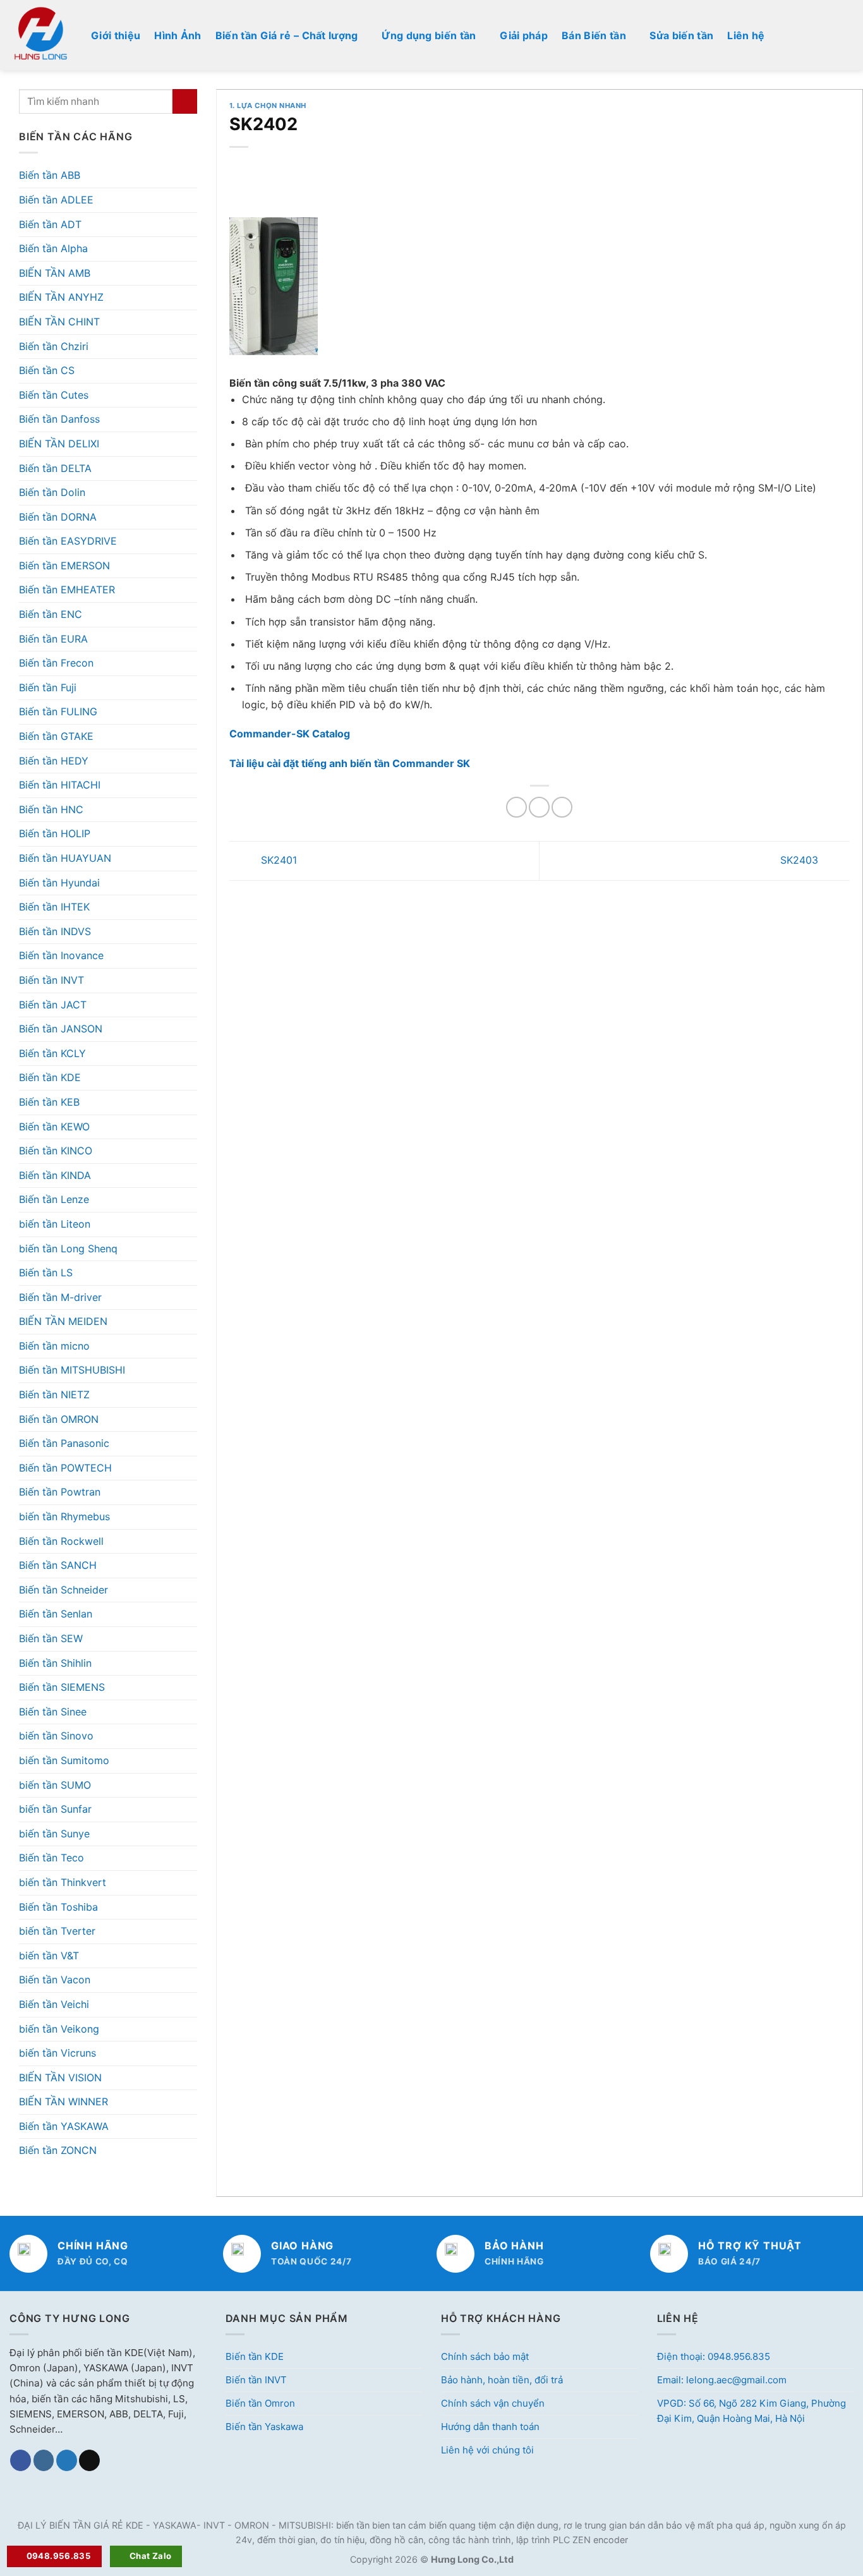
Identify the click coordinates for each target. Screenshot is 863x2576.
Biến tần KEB (49, 1102)
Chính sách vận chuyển (493, 2403)
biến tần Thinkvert (63, 1882)
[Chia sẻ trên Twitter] (539, 807)
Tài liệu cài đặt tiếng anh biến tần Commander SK (350, 763)
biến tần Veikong (59, 2029)
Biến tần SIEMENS (62, 1687)
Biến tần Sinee (53, 1712)
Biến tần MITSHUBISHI (72, 1370)
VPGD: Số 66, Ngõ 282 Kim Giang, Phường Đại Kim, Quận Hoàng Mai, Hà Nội (751, 2411)
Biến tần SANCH (58, 1565)
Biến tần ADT (50, 224)
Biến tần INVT (51, 980)
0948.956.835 (59, 2556)
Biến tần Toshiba (58, 1907)
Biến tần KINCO (56, 1151)
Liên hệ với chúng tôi (487, 2450)
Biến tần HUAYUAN (65, 858)
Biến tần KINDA (55, 1175)
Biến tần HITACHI (60, 785)
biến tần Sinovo (56, 1736)
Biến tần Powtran (60, 1492)
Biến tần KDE (50, 1077)
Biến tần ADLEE (56, 200)
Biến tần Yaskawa (264, 2427)
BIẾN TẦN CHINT (59, 322)
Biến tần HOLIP (55, 833)
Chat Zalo (151, 2556)
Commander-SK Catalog (290, 734)
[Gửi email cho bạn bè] (562, 807)
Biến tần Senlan (56, 1614)
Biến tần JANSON (61, 1029)
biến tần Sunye (54, 1834)
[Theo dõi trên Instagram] (44, 2460)
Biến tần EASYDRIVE (68, 541)
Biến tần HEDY (54, 761)
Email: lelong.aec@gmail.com (722, 2380)
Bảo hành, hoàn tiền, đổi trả (502, 2380)
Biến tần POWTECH (65, 1468)
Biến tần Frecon (56, 663)
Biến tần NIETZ (54, 1394)
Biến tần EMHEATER (67, 590)
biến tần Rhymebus (64, 1516)
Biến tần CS (47, 370)
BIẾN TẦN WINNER (63, 2101)
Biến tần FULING (58, 711)
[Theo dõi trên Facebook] (21, 2460)
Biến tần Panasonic (64, 1443)
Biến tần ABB (50, 175)
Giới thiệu (116, 35)
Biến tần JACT (53, 1005)
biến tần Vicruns (57, 2053)
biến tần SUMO (55, 1785)
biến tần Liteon (55, 1224)
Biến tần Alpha (53, 248)
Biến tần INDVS (55, 931)
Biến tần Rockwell (61, 1541)
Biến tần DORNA (58, 517)
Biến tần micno (54, 1346)
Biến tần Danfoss (59, 419)
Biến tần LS (46, 1273)
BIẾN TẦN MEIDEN (63, 1321)
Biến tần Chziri (54, 346)
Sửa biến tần (681, 35)
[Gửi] (185, 101)
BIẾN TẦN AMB (55, 273)
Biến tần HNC (51, 809)
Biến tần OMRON (59, 1419)
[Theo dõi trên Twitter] (67, 2460)
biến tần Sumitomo (64, 1760)
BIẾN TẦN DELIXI (59, 444)
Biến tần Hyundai (59, 883)
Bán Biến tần (594, 35)
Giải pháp (524, 35)
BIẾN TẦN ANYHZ (61, 297)
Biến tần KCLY (52, 1053)
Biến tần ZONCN (58, 2150)
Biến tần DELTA (55, 468)
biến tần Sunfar (55, 1809)
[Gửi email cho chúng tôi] (89, 2460)
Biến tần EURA (53, 639)
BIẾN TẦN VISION (60, 2077)
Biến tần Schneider (63, 1590)
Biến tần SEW (51, 1638)
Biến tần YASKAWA (64, 2126)
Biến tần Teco (51, 1858)
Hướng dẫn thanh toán (490, 2427)
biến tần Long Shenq (68, 1249)
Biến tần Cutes (54, 395)
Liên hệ (746, 35)
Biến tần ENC (51, 614)
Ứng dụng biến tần (429, 35)
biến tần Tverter (57, 1931)
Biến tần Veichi (54, 2004)
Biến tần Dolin (52, 492)
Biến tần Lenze (54, 1199)
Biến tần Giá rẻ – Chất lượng (287, 35)
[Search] (848, 35)
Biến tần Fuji (48, 687)
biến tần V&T (49, 1956)
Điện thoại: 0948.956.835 (714, 2356)
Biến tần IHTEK (54, 907)
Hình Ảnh (178, 35)
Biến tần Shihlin (55, 1663)
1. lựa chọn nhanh (268, 106)
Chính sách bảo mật (485, 2356)
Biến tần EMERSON (64, 565)
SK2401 (277, 860)
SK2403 (801, 860)
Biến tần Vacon (55, 1980)
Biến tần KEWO (54, 1127)
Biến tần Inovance (61, 955)
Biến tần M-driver (60, 1297)
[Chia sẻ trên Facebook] (516, 807)
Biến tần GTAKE (56, 736)
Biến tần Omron (260, 2403)
